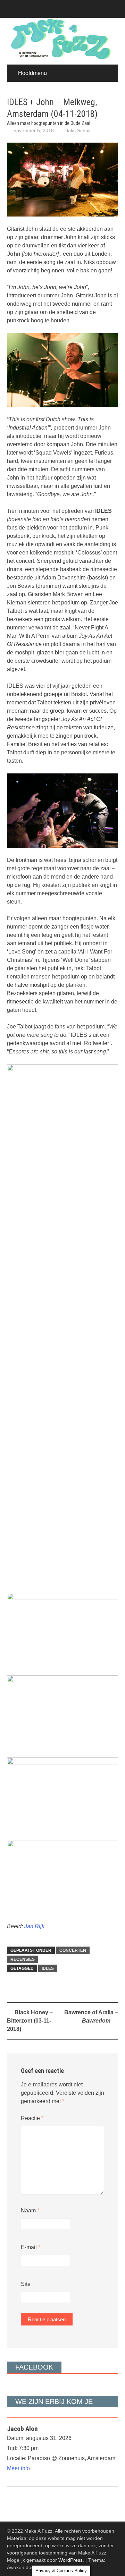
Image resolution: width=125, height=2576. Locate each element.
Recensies (23, 1959)
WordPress (70, 2560)
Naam (30, 2210)
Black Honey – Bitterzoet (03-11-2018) (30, 2021)
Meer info (18, 2468)
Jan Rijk (34, 1926)
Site (26, 2284)
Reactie (32, 2118)
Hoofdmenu (32, 73)
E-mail (31, 2247)
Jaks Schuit (78, 130)
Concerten (73, 1950)
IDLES (48, 1968)
